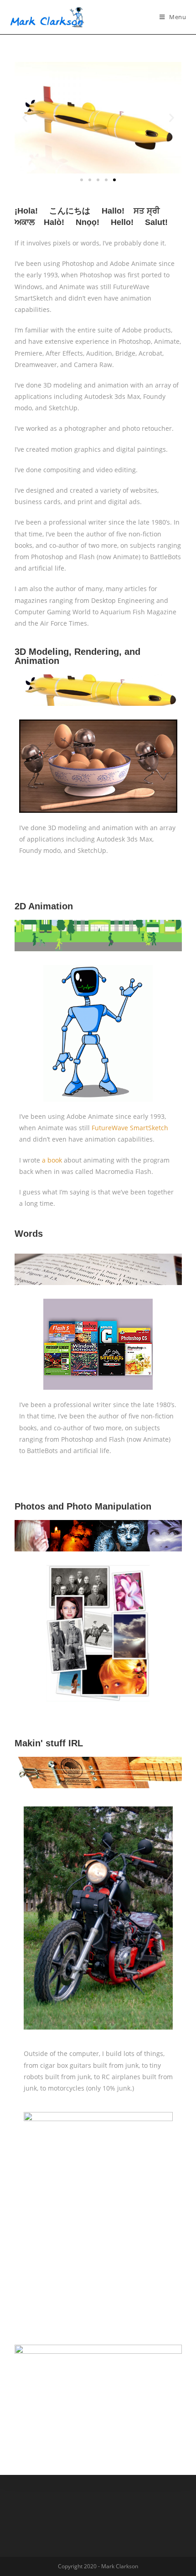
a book (52, 1160)
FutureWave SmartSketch (130, 1128)
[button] (82, 180)
